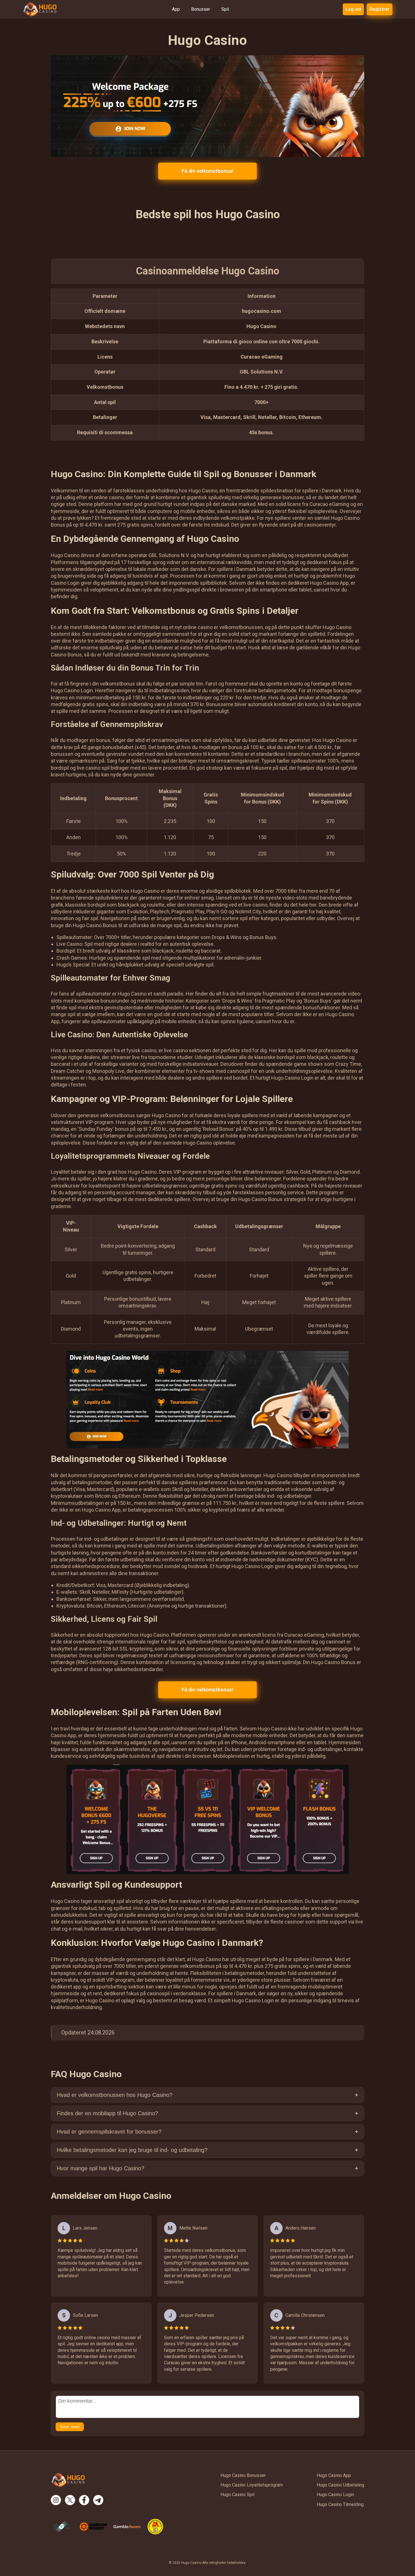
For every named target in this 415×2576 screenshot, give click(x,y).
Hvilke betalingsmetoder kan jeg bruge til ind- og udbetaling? (132, 2150)
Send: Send (70, 2427)
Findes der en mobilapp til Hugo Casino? (107, 2113)
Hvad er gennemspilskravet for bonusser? (109, 2132)
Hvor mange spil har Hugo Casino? (101, 2168)
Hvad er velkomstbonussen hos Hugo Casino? (115, 2095)
